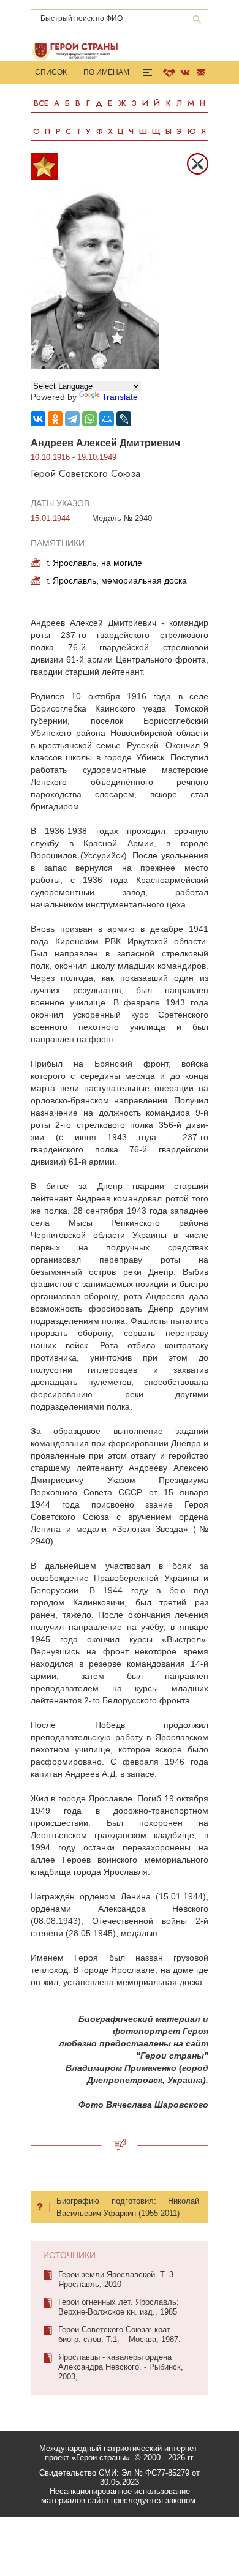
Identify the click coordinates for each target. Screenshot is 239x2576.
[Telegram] (72, 419)
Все (41, 103)
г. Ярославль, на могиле (94, 563)
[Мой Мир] (107, 419)
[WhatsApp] (89, 419)
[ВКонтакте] (38, 419)
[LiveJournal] (124, 419)
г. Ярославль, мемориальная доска (116, 580)
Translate (120, 397)
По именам (106, 72)
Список (51, 72)
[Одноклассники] (55, 419)
